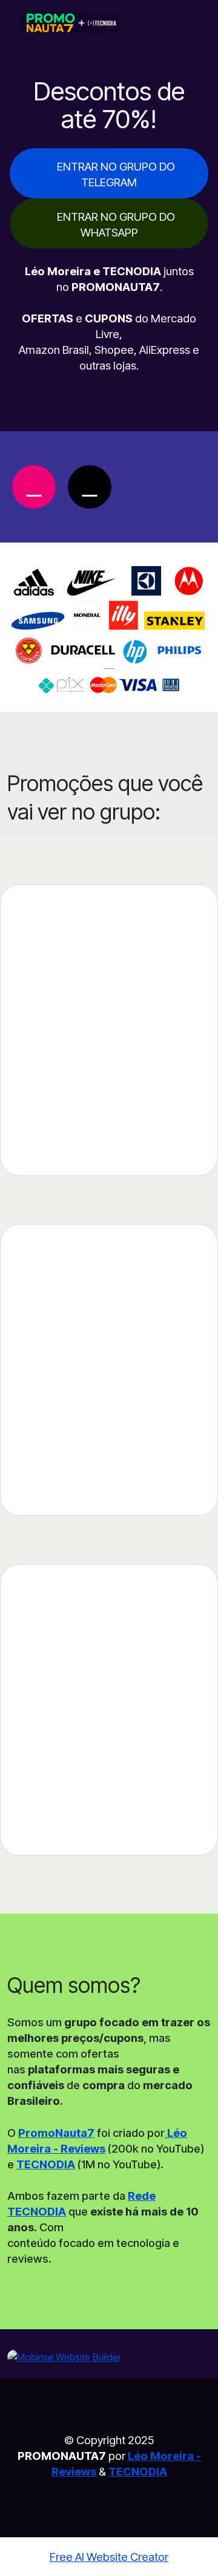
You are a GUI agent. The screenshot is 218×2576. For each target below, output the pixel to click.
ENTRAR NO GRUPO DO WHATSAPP (116, 224)
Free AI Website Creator (109, 2557)
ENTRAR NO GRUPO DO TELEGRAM (116, 174)
